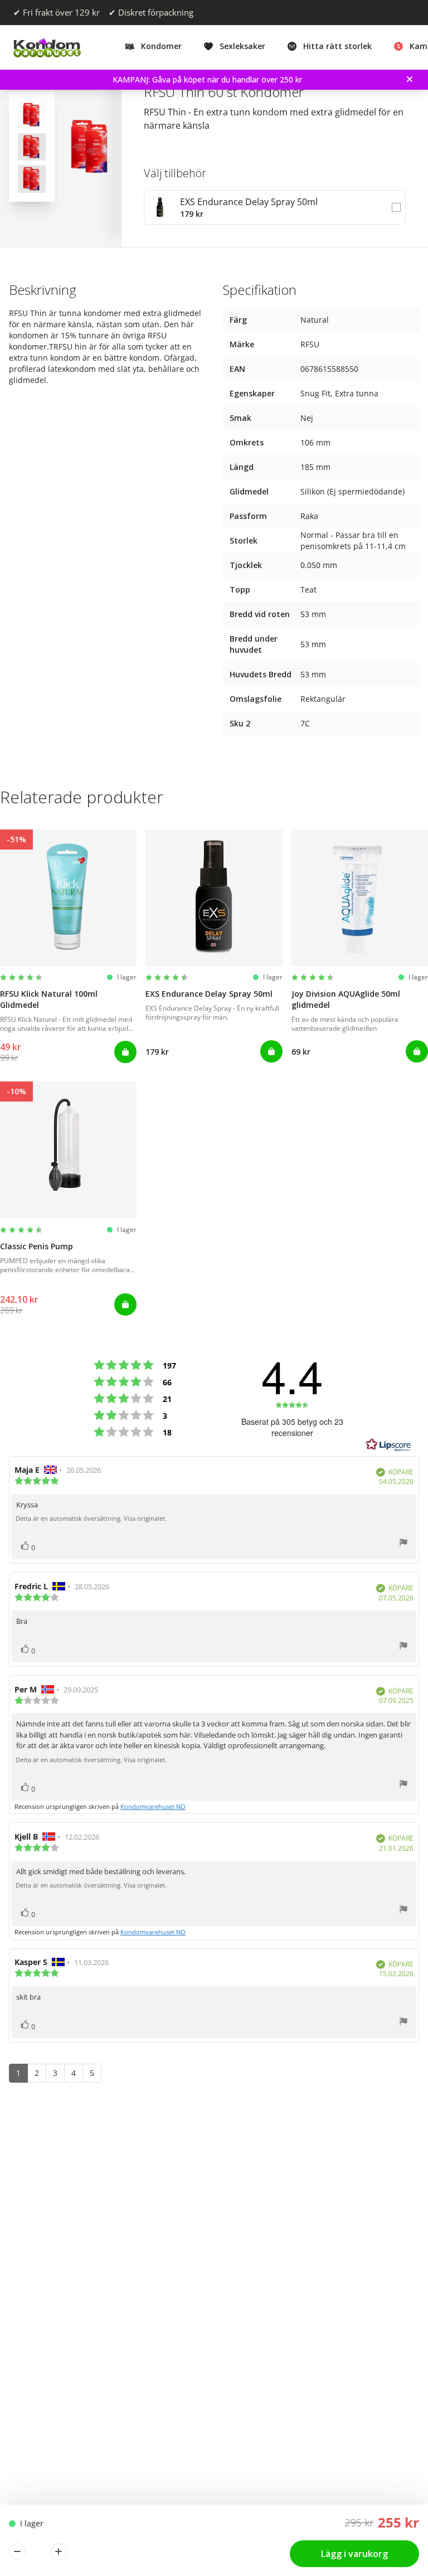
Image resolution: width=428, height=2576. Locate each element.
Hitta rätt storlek (337, 46)
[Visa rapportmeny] (403, 1544)
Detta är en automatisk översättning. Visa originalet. (91, 1519)
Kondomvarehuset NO (153, 1806)
